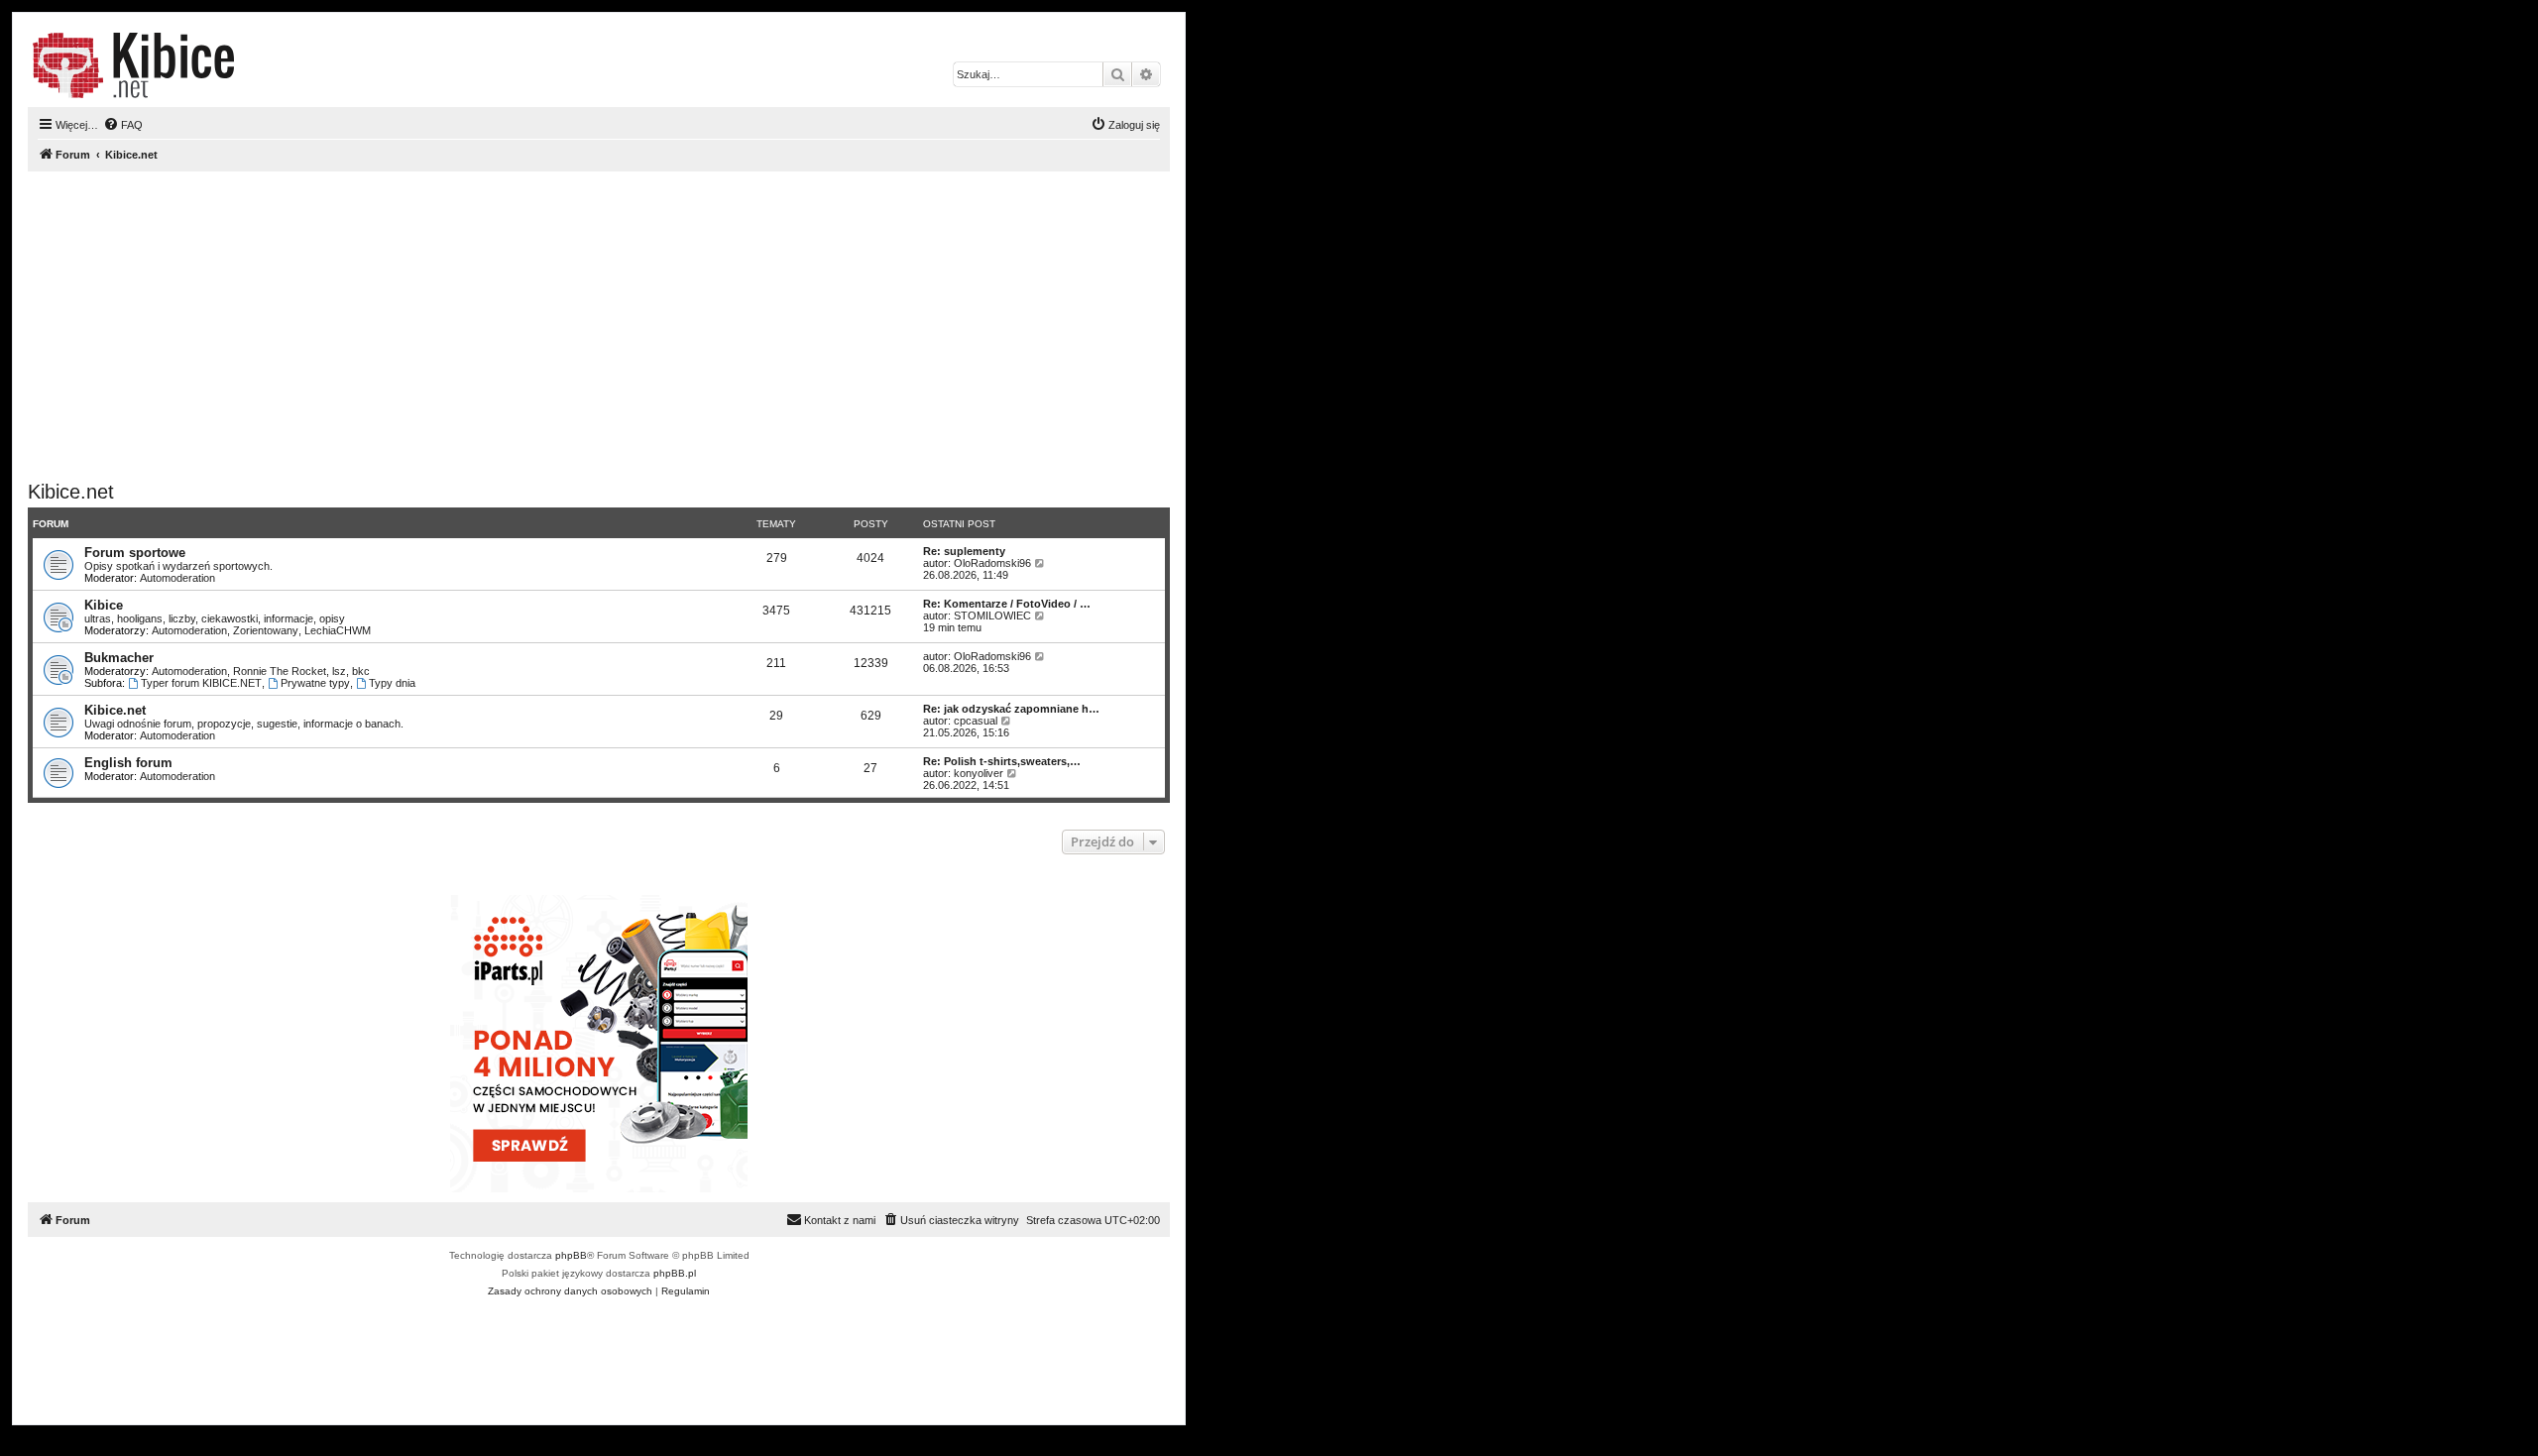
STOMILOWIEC (992, 616)
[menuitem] (123, 125)
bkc (361, 671)
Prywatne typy (315, 683)
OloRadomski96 (992, 563)
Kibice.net (71, 492)
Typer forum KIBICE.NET (201, 683)
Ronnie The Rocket (280, 671)
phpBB (571, 1255)
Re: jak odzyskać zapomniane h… (1011, 709)
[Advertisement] (623, 326)
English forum (128, 763)
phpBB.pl (675, 1273)
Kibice (104, 605)
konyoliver (979, 773)
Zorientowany (266, 630)
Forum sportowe (135, 553)
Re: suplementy (964, 551)
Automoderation (177, 578)
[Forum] (133, 65)
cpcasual (976, 721)
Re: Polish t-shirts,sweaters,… (1002, 761)
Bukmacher (119, 658)
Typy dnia (392, 683)
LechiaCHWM (338, 630)
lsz (339, 671)
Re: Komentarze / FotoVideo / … (1007, 604)
